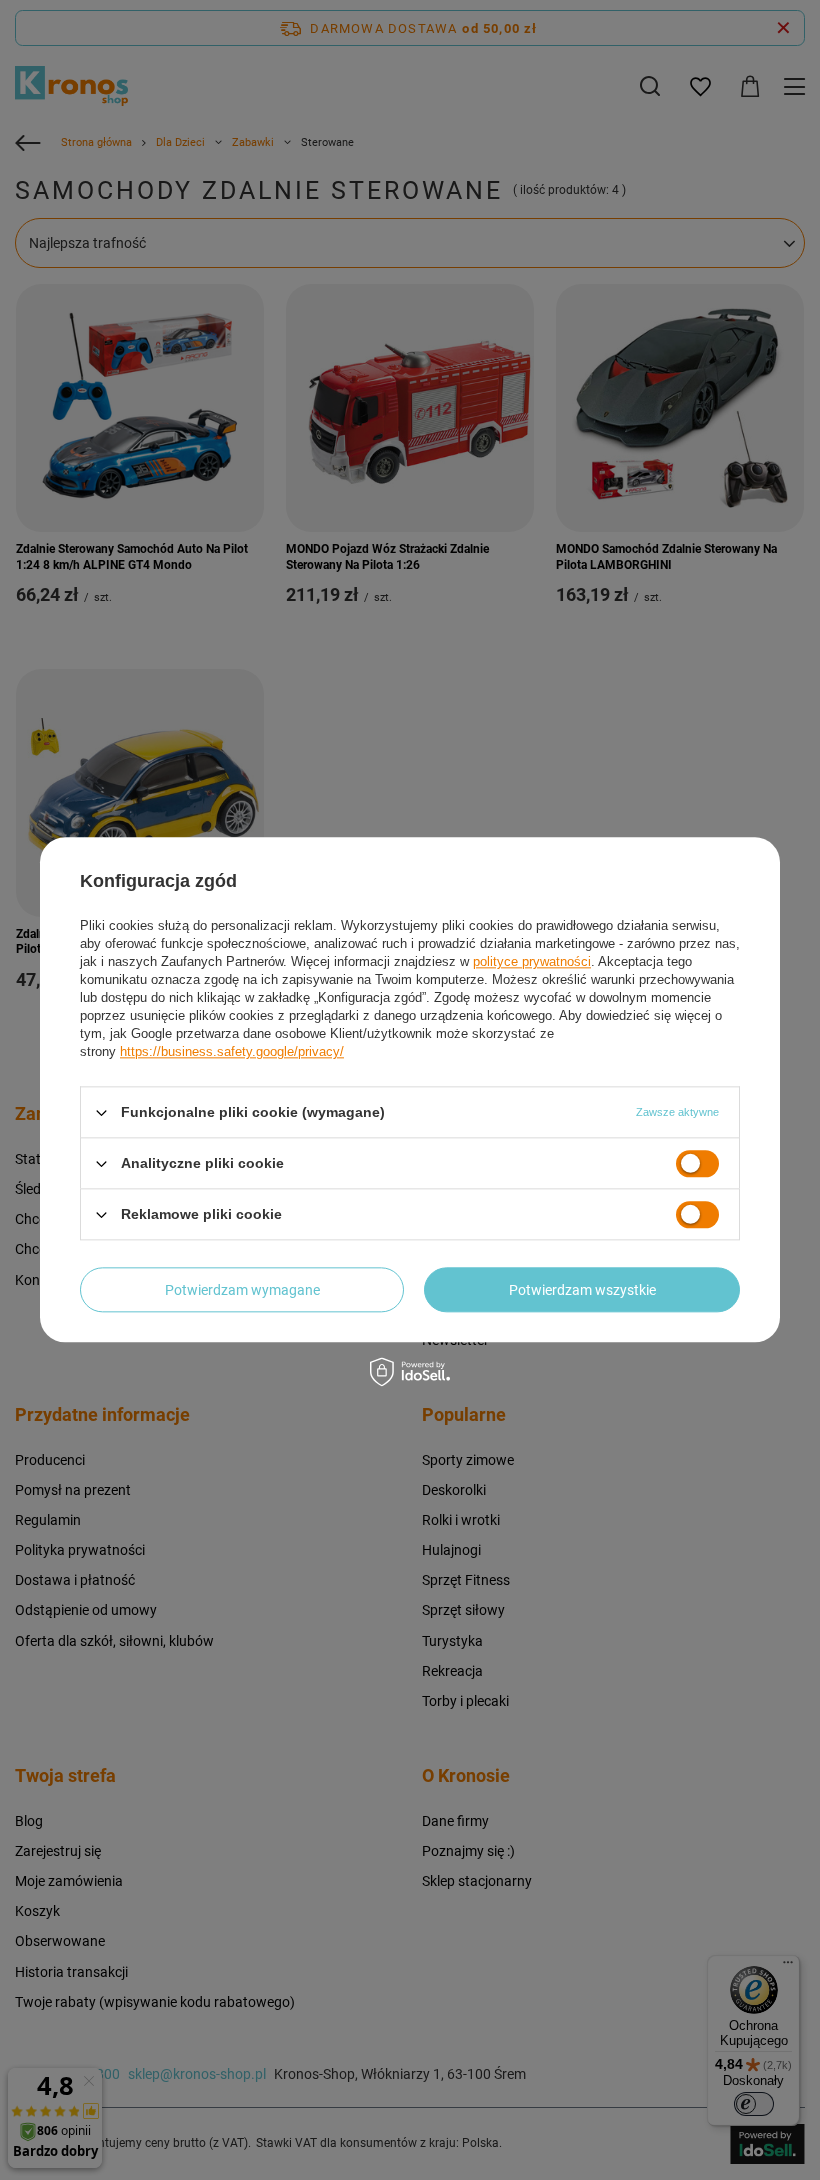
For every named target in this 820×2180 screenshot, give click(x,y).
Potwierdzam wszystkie (582, 1290)
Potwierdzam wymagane (242, 1290)
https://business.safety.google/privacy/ (232, 1051)
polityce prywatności (532, 961)
